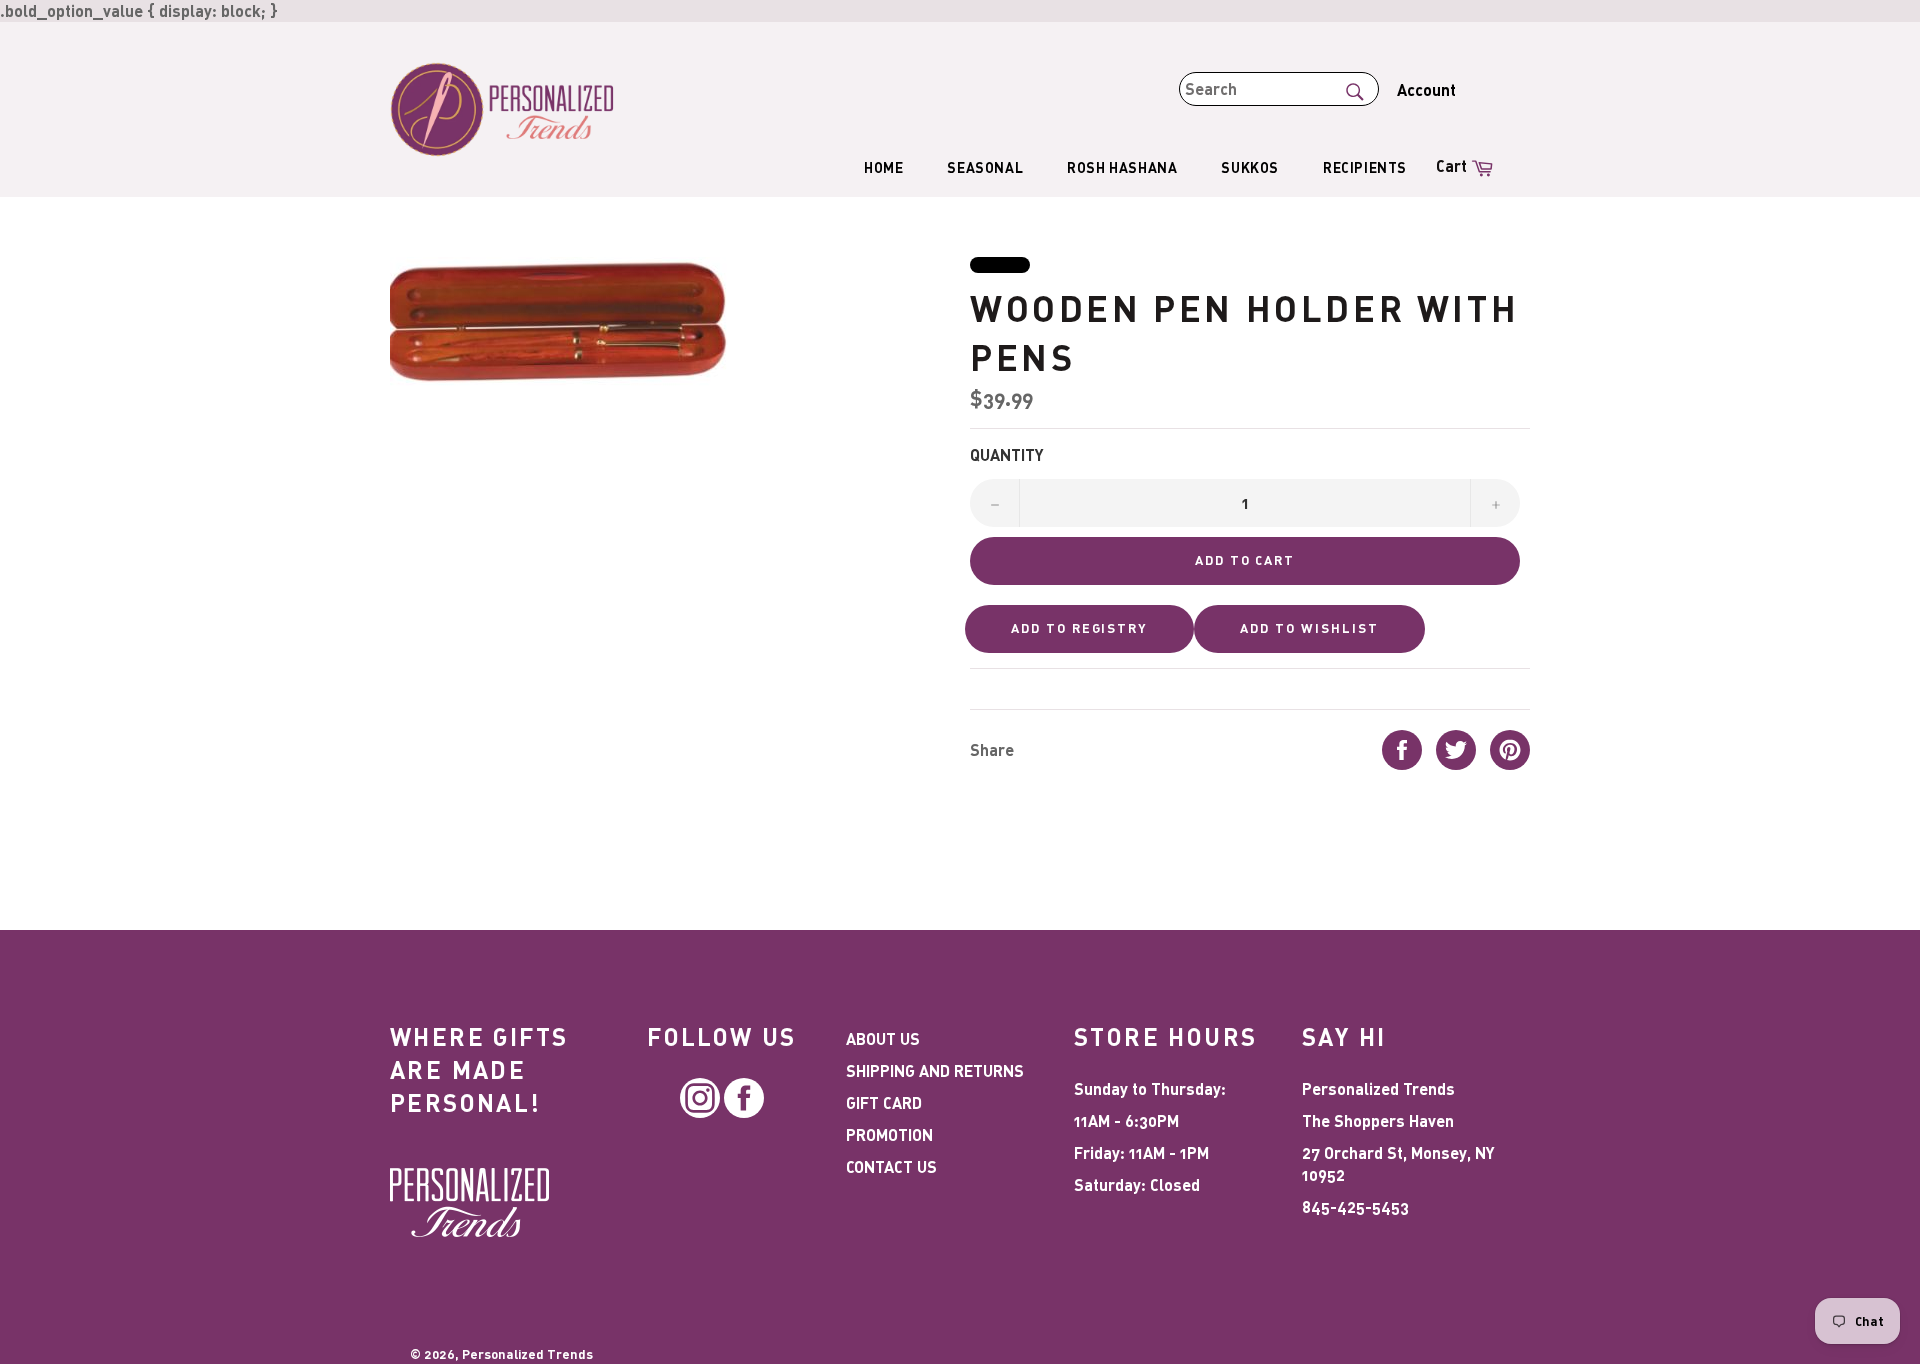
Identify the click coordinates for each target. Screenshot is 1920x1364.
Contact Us (891, 1166)
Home (883, 167)
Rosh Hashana (1122, 167)
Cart (1467, 164)
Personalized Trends (527, 1354)
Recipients (1365, 167)
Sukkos (1250, 167)
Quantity (1007, 454)
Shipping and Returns (935, 1070)
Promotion (889, 1134)
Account (1426, 89)
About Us (883, 1038)
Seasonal (985, 167)
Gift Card (884, 1102)
